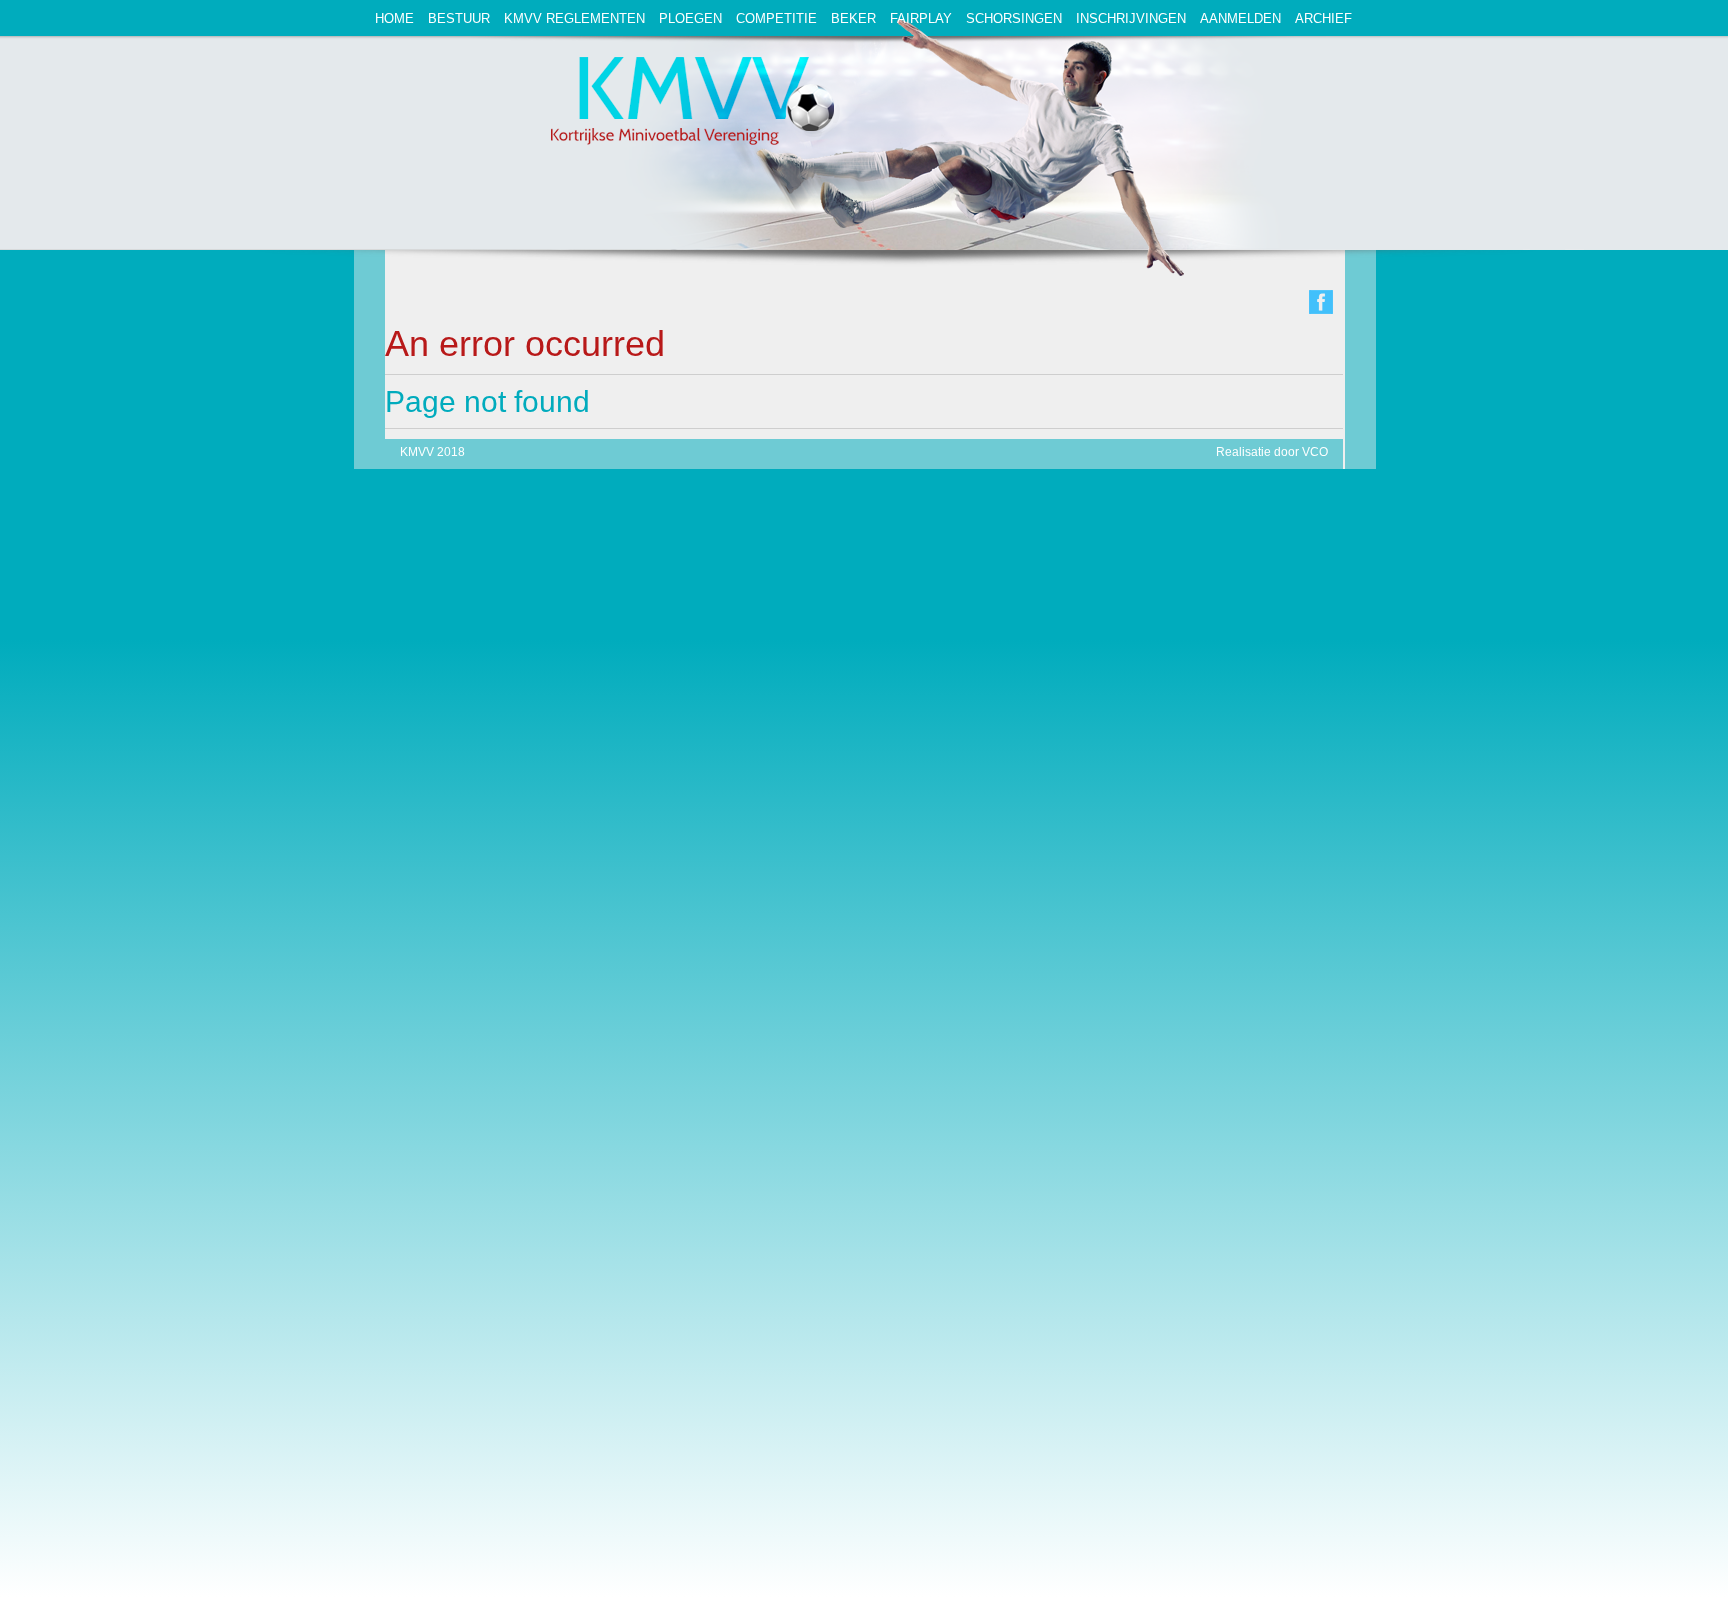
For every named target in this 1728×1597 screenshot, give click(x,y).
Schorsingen (1014, 18)
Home (394, 18)
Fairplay (921, 18)
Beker (853, 18)
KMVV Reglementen (574, 18)
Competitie (776, 18)
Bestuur (459, 18)
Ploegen (690, 18)
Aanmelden (1240, 18)
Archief (1323, 18)
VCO (1315, 452)
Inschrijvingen (1131, 18)
